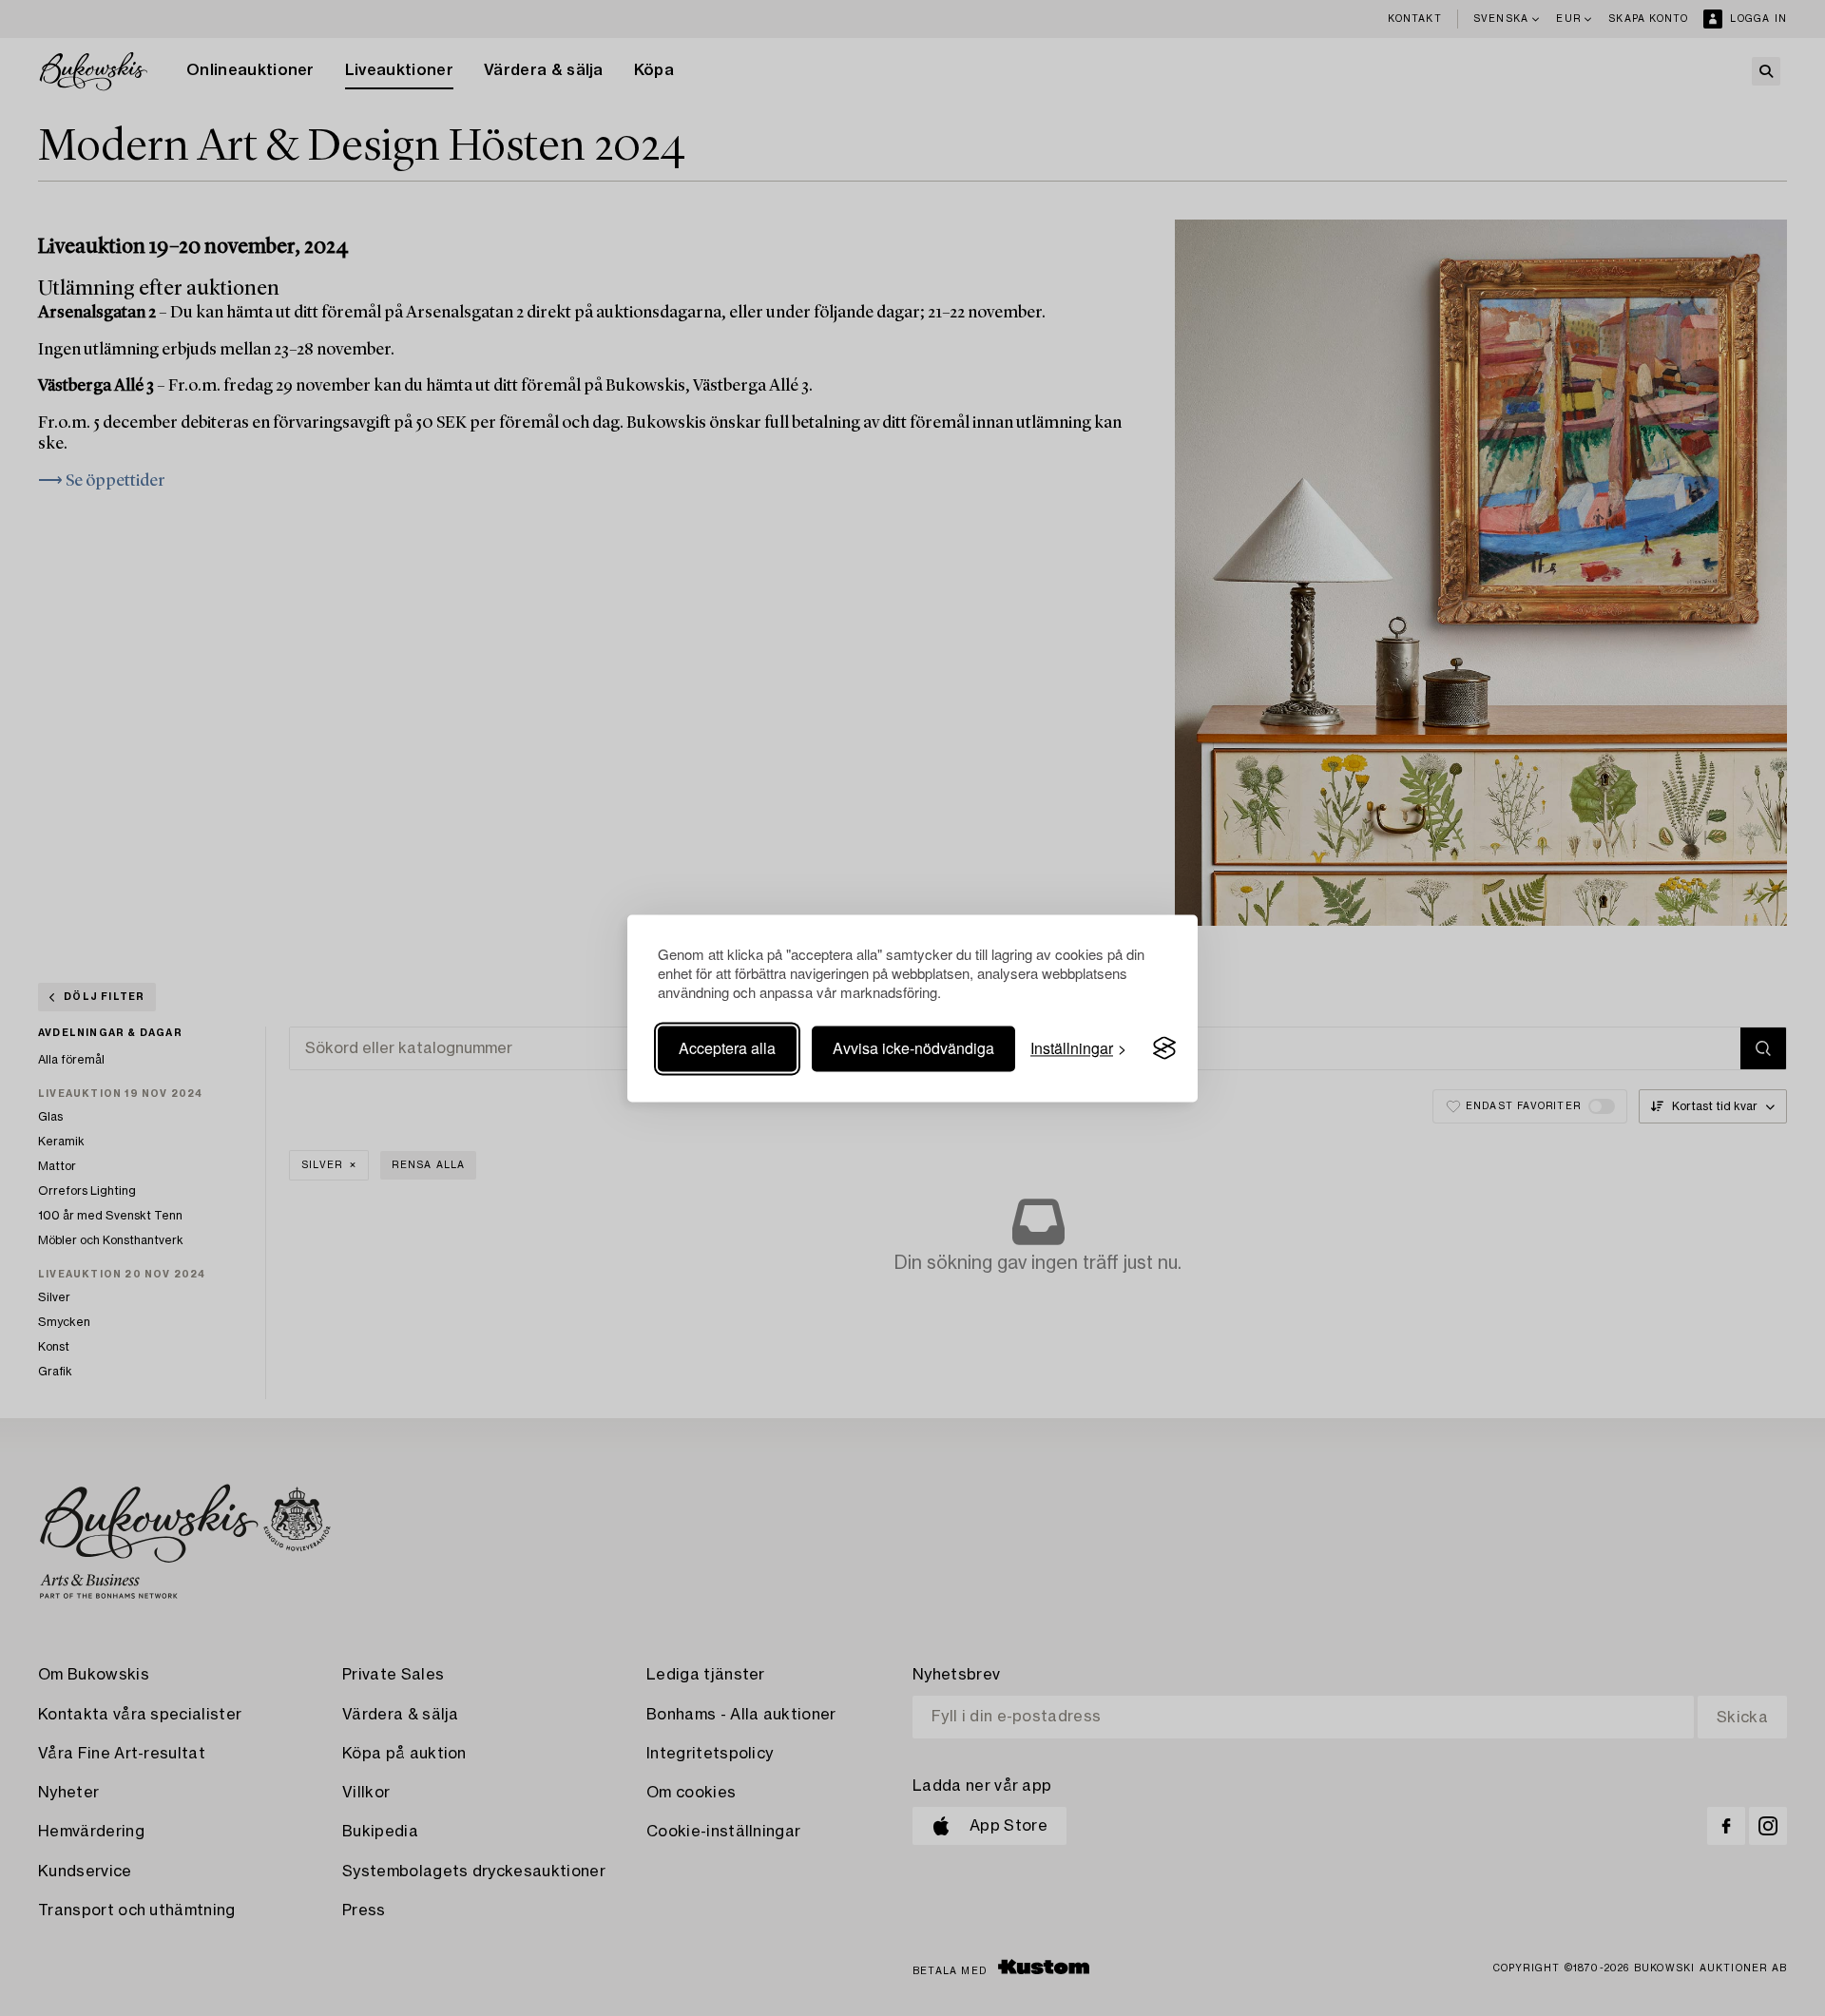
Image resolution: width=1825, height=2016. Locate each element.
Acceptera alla (727, 1048)
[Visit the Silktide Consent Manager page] (1164, 1048)
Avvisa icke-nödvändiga (913, 1048)
